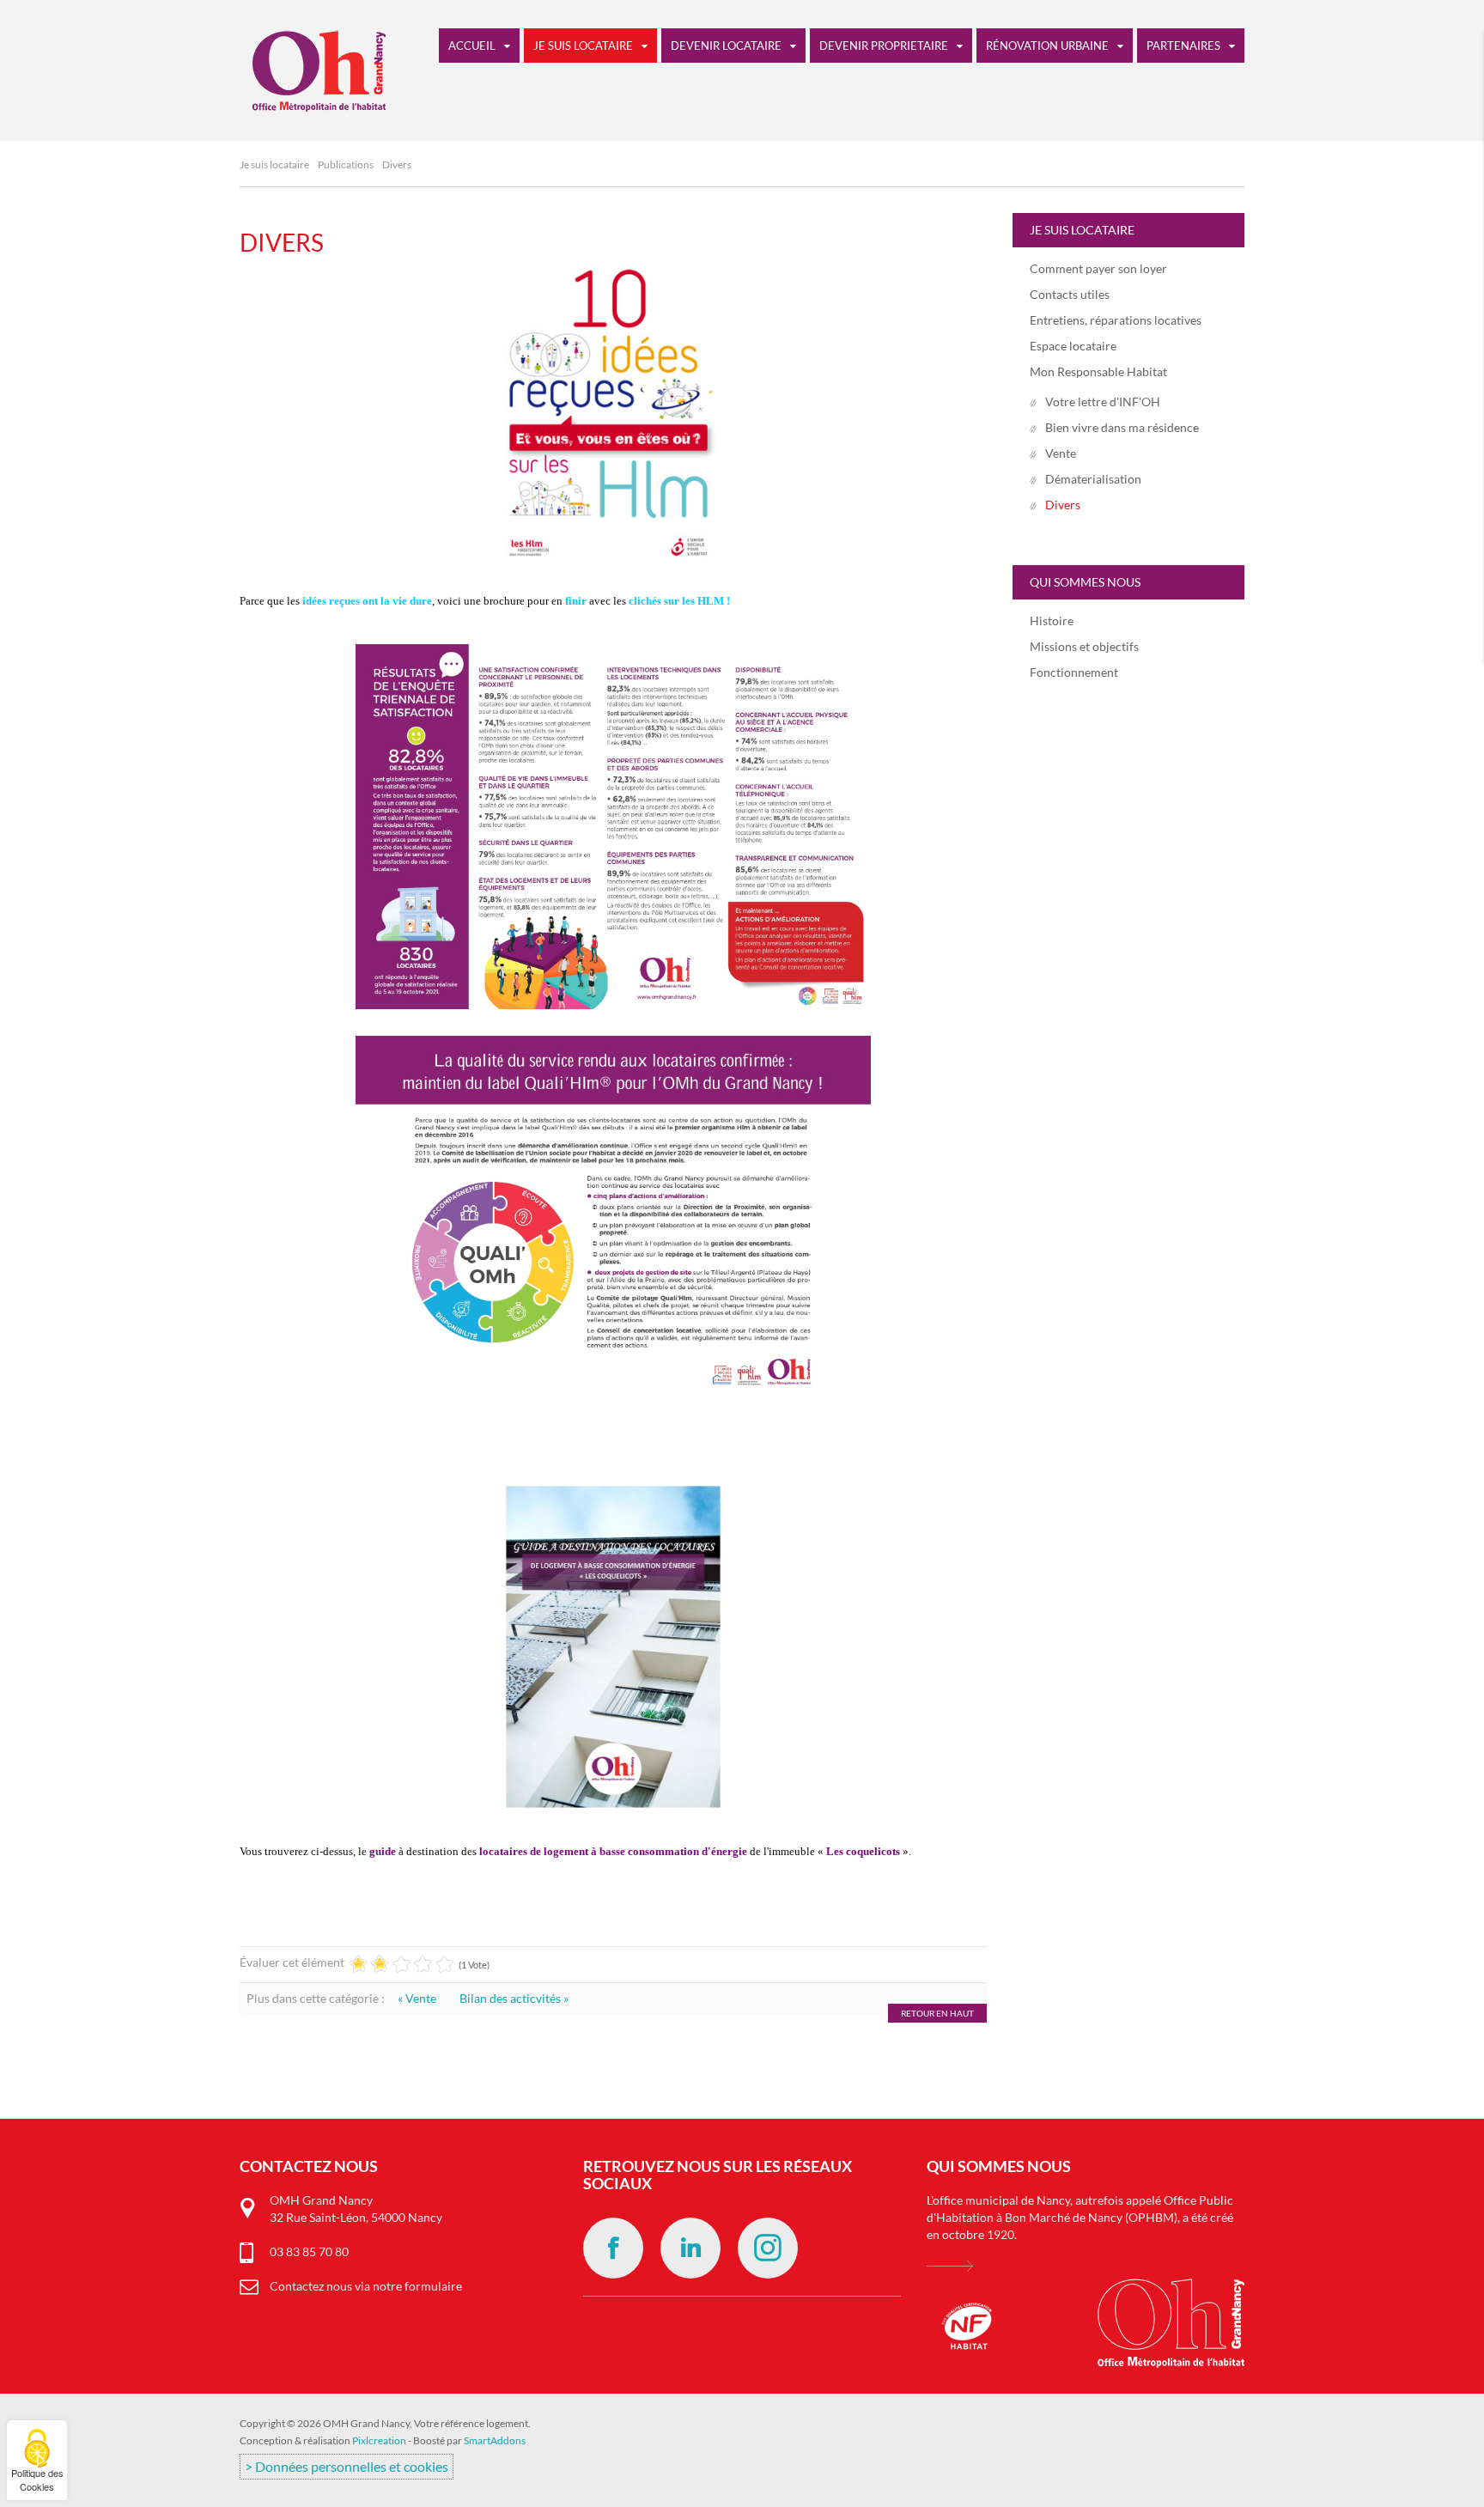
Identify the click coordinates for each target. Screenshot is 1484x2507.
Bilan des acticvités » (514, 1998)
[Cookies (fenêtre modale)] (37, 2460)
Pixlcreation (379, 2440)
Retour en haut (937, 2013)
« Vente (418, 1998)
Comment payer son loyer (1098, 268)
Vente (1061, 453)
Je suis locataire (274, 164)
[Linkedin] (690, 2248)
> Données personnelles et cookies (347, 2467)
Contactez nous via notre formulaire (366, 2286)
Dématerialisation (1093, 479)
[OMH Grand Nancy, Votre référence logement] (313, 65)
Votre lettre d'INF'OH (1103, 402)
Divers (282, 242)
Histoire (1052, 621)
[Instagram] (768, 2248)
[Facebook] (613, 2248)
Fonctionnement (1074, 672)
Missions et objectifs (1084, 646)
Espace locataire (1073, 346)
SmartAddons (495, 2440)
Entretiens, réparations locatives (1116, 320)
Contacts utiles (1070, 294)
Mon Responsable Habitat (1098, 371)
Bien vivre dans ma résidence (1122, 427)
